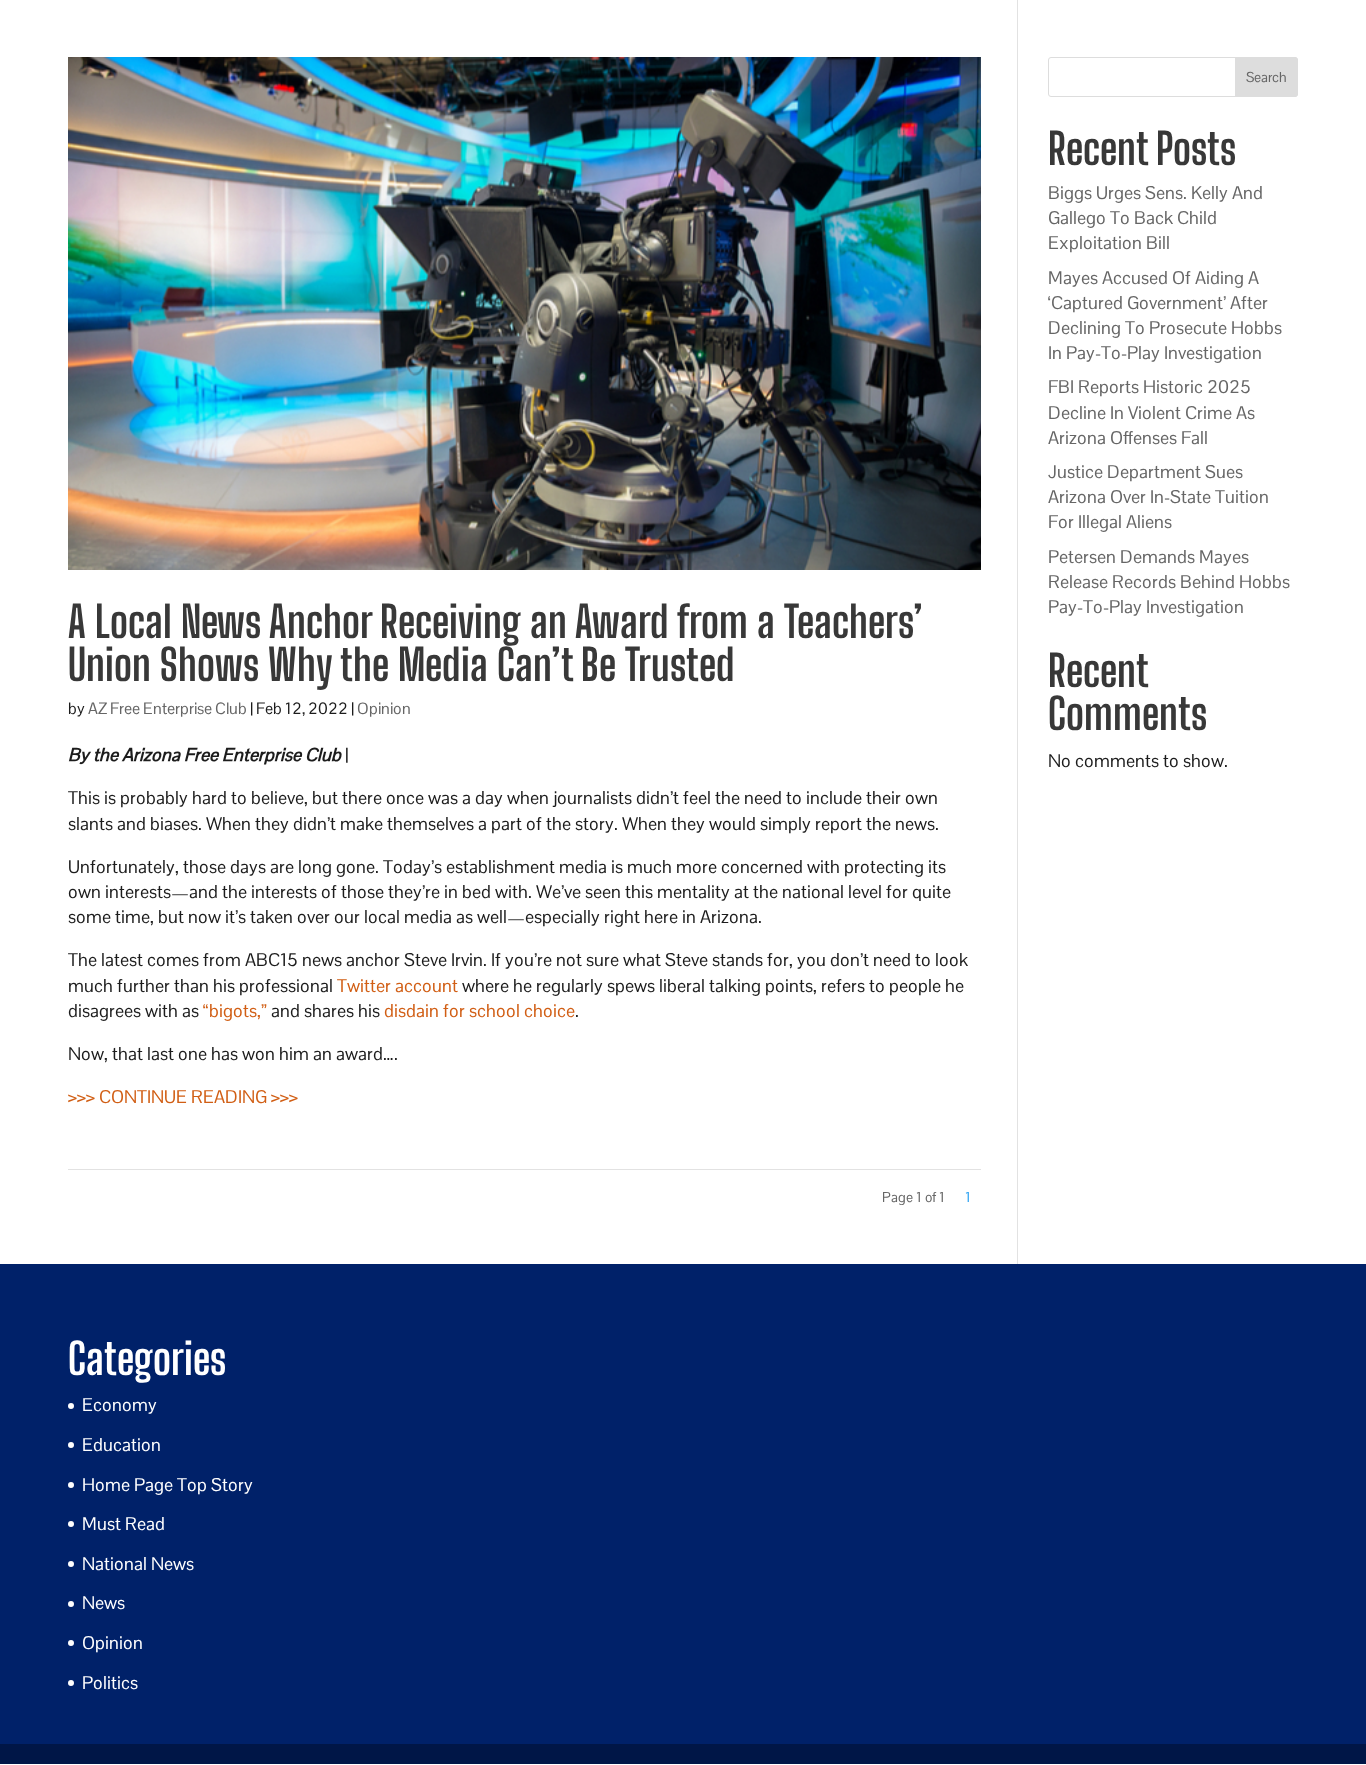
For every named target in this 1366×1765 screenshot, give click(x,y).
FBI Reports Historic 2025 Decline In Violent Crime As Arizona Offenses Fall (1151, 411)
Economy (119, 1404)
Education (121, 1444)
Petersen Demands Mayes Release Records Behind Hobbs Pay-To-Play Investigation (1169, 581)
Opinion (384, 708)
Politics (110, 1682)
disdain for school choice (479, 1010)
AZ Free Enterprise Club (167, 708)
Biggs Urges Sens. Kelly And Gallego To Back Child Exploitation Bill (1155, 217)
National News (138, 1563)
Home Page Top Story (167, 1484)
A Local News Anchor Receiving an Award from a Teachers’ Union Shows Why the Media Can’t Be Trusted (495, 643)
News (103, 1602)
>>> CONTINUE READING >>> (183, 1096)
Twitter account (397, 985)
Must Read (123, 1523)
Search (1266, 77)
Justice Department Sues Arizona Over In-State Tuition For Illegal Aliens (1158, 496)
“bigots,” (235, 1010)
